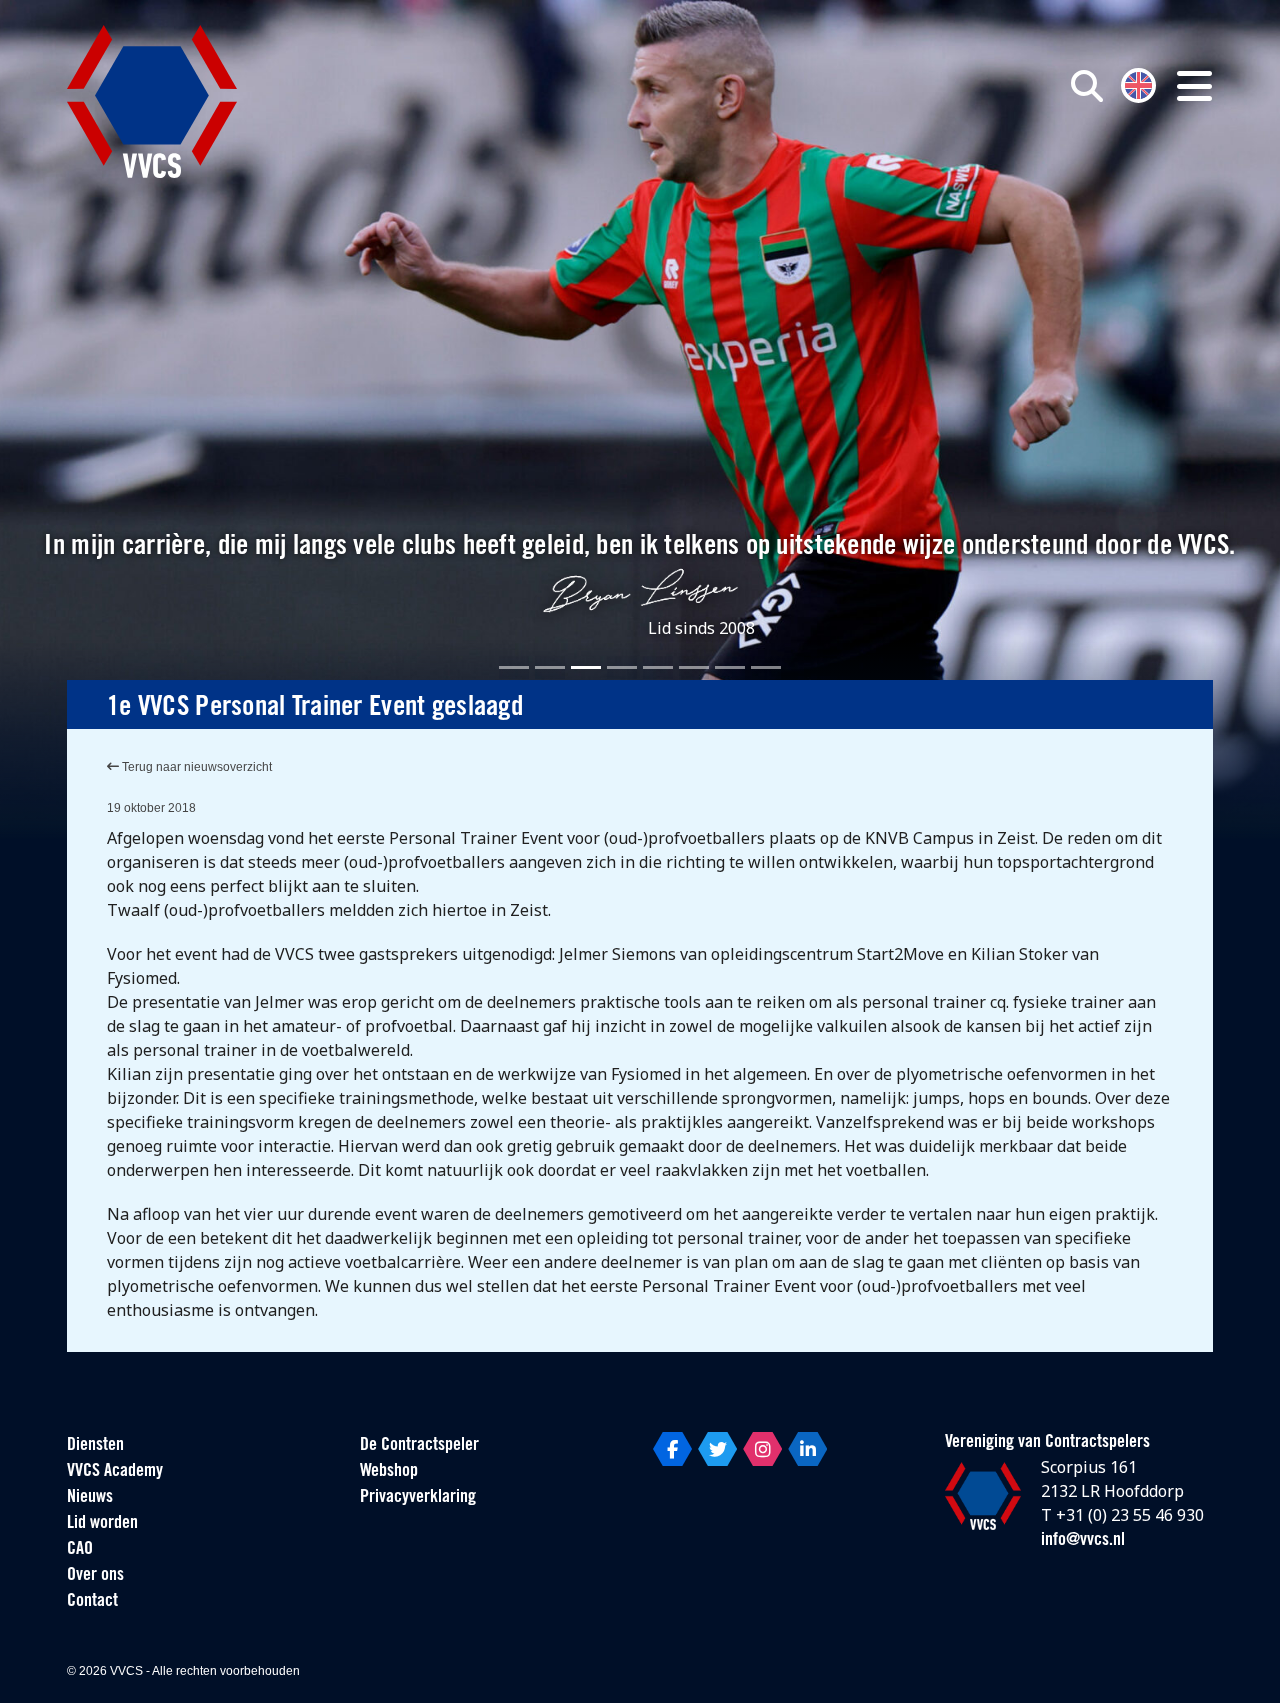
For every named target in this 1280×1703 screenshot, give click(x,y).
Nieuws (90, 1498)
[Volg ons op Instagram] (762, 1449)
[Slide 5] (658, 667)
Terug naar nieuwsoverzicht (195, 767)
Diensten (95, 1446)
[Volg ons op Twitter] (717, 1449)
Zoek (858, 177)
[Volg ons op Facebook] (672, 1449)
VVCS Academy (115, 1472)
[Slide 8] (766, 667)
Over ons (95, 1576)
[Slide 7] (730, 667)
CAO (80, 1550)
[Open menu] (1194, 86)
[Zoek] (1087, 86)
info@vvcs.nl (1083, 1541)
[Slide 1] (514, 667)
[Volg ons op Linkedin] (807, 1449)
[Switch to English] (1138, 83)
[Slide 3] (586, 667)
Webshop (389, 1472)
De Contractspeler (419, 1446)
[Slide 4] (622, 667)
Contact (92, 1602)
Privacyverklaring (418, 1498)
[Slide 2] (550, 667)
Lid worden (102, 1524)
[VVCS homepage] (152, 101)
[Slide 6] (694, 667)
